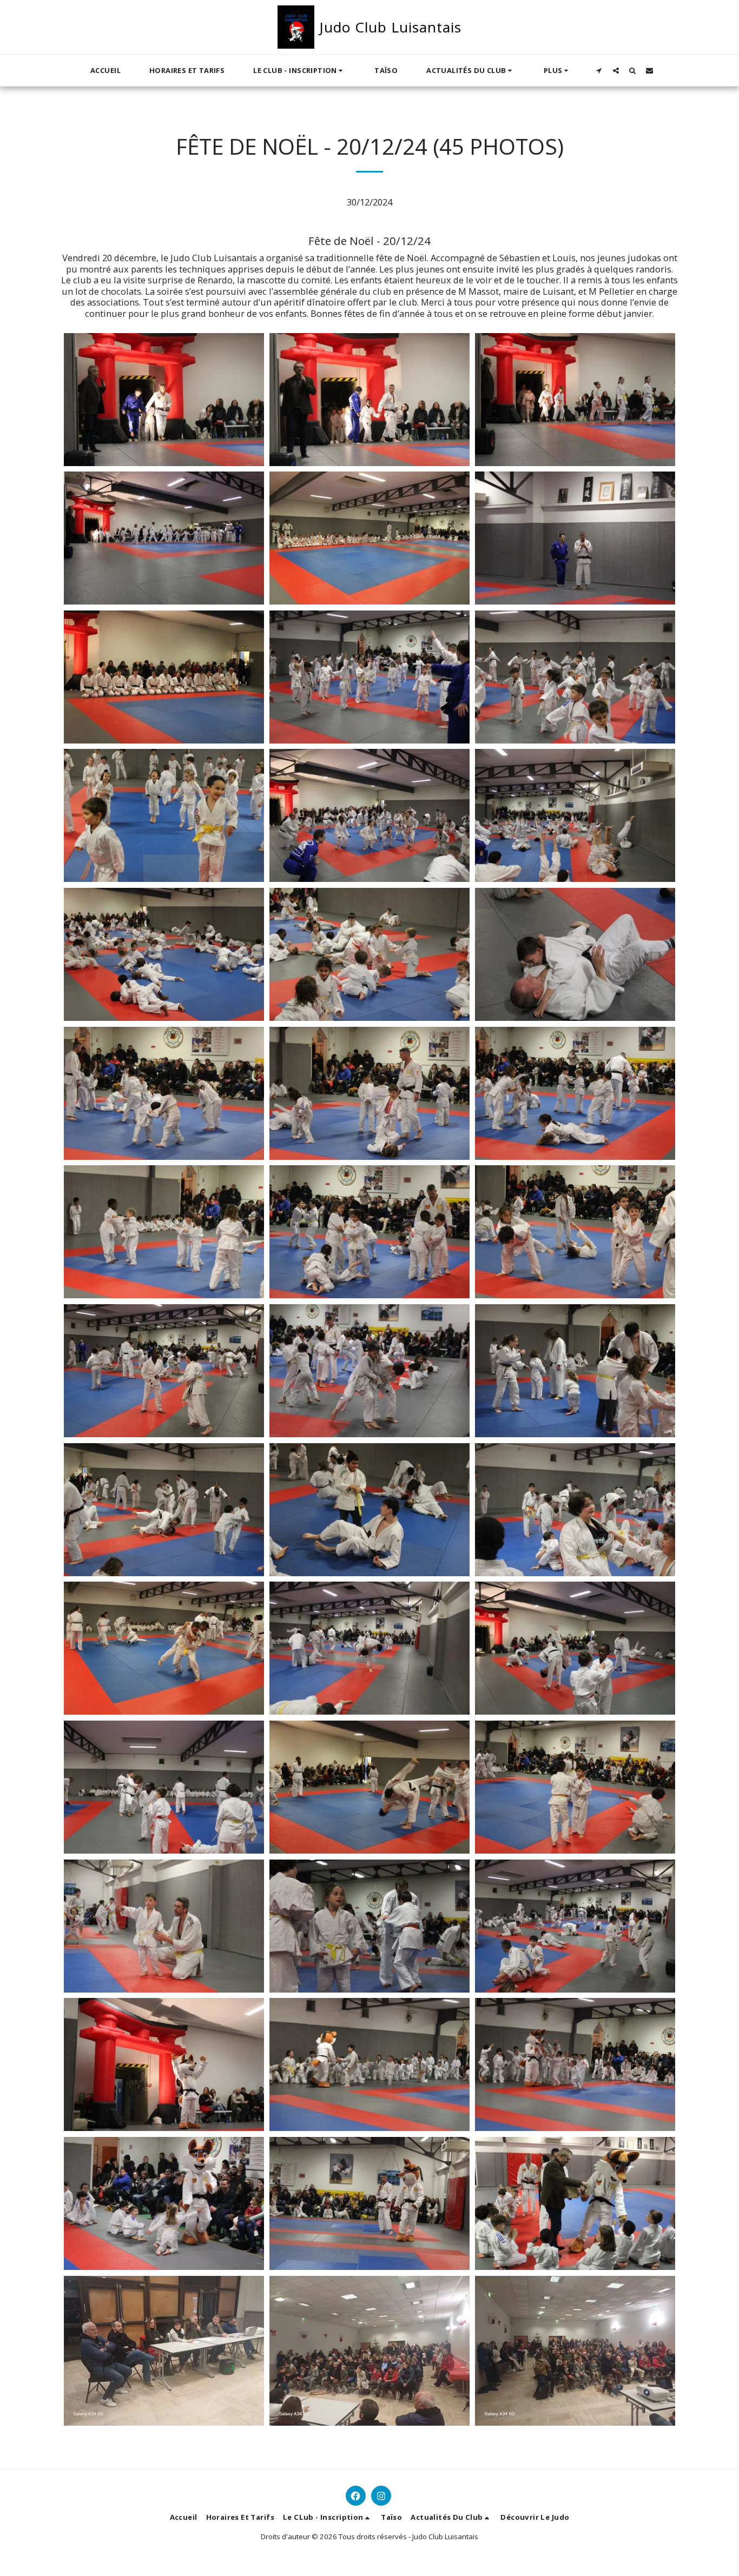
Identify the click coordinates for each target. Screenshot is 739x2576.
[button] (299, 70)
